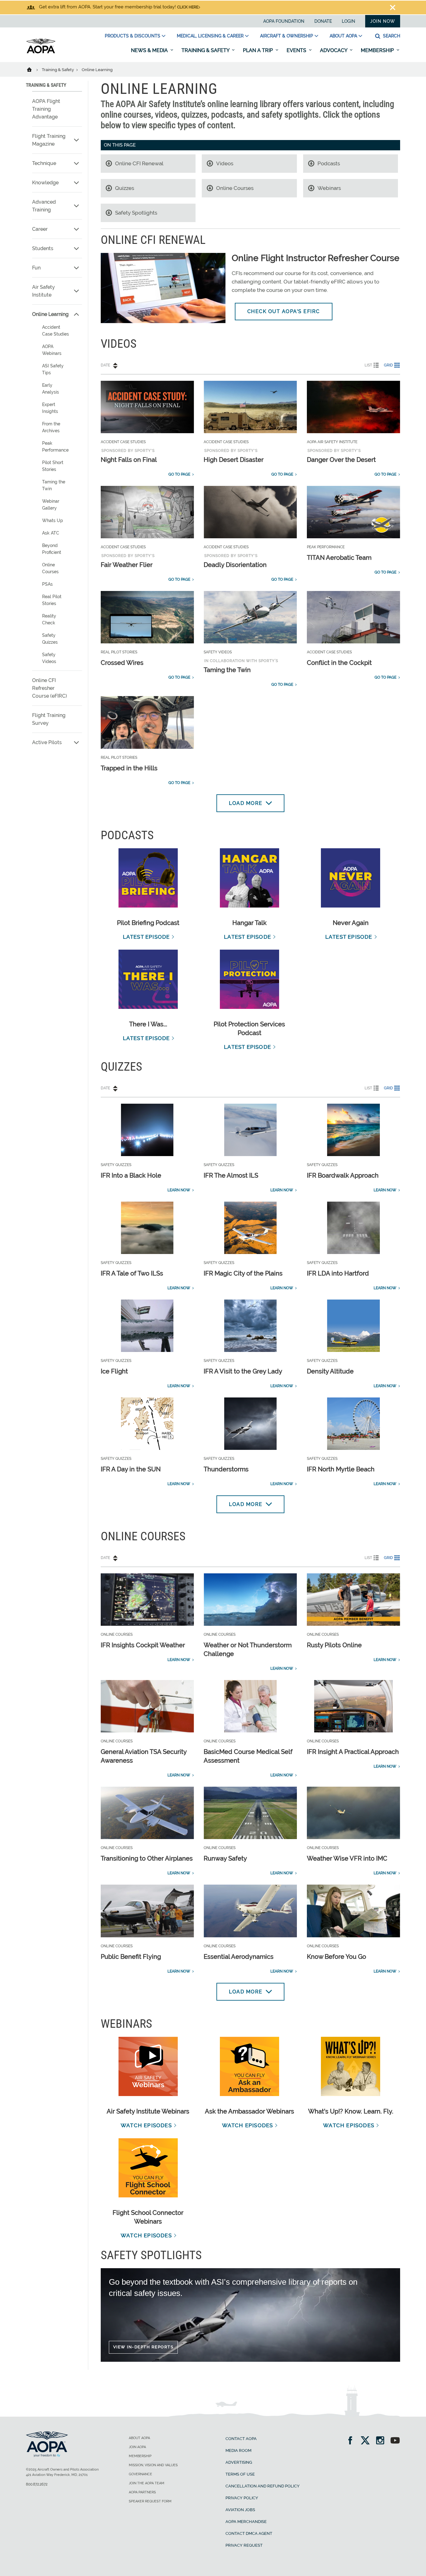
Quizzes (125, 188)
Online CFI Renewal (139, 163)
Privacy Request (244, 2545)
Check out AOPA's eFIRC (284, 311)
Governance (140, 2474)
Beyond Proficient (52, 549)
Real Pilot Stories (52, 600)
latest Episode (146, 937)
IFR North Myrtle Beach (341, 1469)
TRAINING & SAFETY (46, 85)
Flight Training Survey (49, 719)
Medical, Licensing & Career (210, 36)
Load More (246, 803)
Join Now (383, 21)
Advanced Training (44, 206)
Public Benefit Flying (131, 1957)
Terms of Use (240, 2474)
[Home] (33, 69)
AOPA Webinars (52, 350)
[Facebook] (352, 2441)
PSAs (47, 584)
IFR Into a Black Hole (131, 1175)
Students (43, 248)
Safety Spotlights (136, 213)
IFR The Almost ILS (231, 1175)
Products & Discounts (133, 36)
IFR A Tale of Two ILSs (132, 1273)
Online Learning (50, 314)
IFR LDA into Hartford (338, 1273)
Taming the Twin (54, 485)
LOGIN (349, 21)
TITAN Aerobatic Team (339, 558)
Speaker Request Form (150, 2501)
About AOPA (343, 36)
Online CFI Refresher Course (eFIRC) (50, 688)
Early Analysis (51, 389)
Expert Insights (50, 408)
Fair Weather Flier (127, 565)
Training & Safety (206, 50)
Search (391, 36)
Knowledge (45, 183)
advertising (239, 2462)
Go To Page (179, 474)
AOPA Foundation (284, 21)
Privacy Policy (242, 2498)
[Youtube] (395, 2441)
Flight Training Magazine (49, 140)
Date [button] (105, 365)
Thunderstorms (226, 1469)
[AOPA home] (41, 52)
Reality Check (49, 619)
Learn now (179, 1190)
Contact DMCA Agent (249, 2533)
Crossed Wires (122, 663)
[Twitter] (367, 2441)
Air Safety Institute (44, 291)
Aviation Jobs (240, 2510)
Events (297, 50)
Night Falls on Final (129, 460)
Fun (36, 268)
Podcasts (329, 163)
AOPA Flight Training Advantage (46, 109)
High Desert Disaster (234, 460)
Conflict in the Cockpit (339, 663)
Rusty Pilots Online (334, 1645)
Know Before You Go (336, 1957)
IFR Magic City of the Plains (243, 1273)
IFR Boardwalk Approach (343, 1175)
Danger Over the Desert (341, 460)
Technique (44, 163)
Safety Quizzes (50, 639)
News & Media (150, 50)
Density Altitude (330, 1371)
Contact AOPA (241, 2439)
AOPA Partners (142, 2492)
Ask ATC (51, 533)
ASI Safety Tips (53, 369)
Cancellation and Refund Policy (263, 2486)
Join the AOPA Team (147, 2483)
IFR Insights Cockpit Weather (143, 1645)
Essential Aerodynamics (239, 1957)
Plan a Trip (259, 50)
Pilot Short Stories (53, 466)
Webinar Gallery (51, 505)
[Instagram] (382, 2441)
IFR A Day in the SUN (131, 1469)
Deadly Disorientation (235, 565)
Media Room (238, 2450)
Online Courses (50, 568)
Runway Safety (225, 1858)
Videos (225, 163)
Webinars (329, 188)
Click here (188, 7)
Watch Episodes (146, 2125)
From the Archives (51, 427)
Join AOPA (137, 2447)
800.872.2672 (37, 2484)
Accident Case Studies (56, 331)
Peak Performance (55, 447)
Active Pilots (47, 742)
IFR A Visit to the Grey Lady (243, 1371)
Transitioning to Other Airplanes (147, 1858)
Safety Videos (49, 658)
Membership (378, 50)
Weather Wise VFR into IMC (347, 1858)
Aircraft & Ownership (287, 36)
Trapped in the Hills (129, 768)
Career (40, 229)
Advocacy (334, 50)
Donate (323, 21)
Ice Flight (114, 1371)
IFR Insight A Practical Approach (353, 1752)
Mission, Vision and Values (153, 2465)
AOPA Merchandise (246, 2522)
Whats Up (53, 521)
